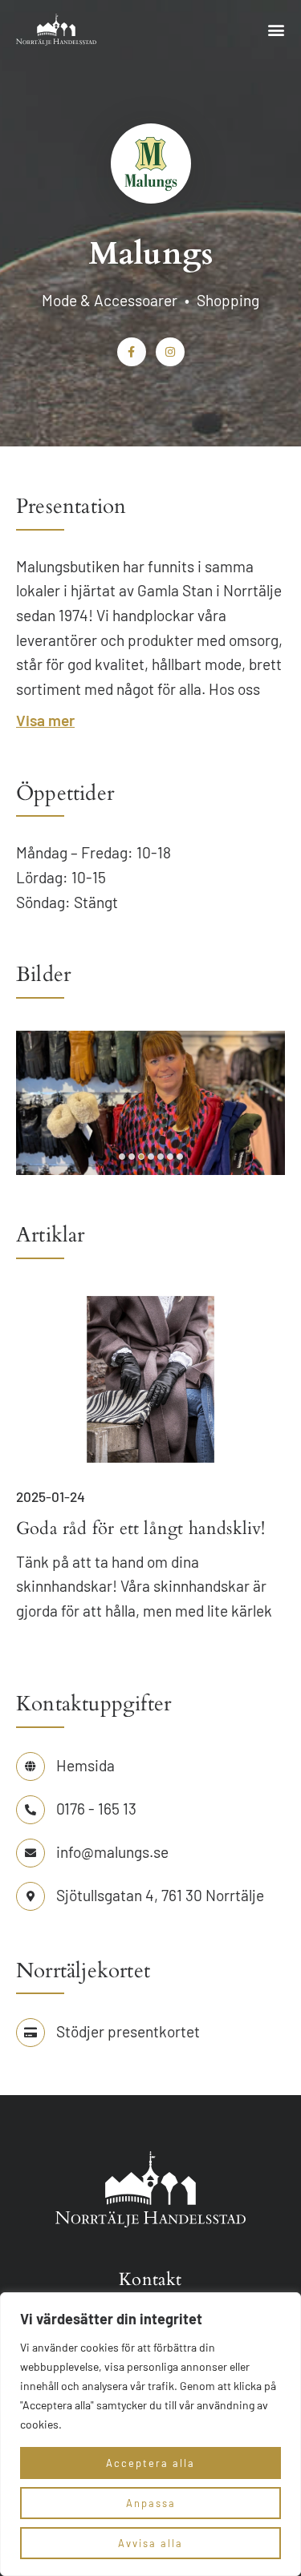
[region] (150, 2434)
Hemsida (85, 1765)
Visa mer (45, 720)
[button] (276, 30)
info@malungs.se (112, 1852)
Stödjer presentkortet (128, 2031)
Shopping (228, 300)
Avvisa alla (150, 2543)
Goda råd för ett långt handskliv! (141, 1528)
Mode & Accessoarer (110, 300)
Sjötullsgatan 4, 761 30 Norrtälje (160, 1895)
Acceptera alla (150, 2463)
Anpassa (151, 2503)
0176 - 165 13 (96, 1809)
